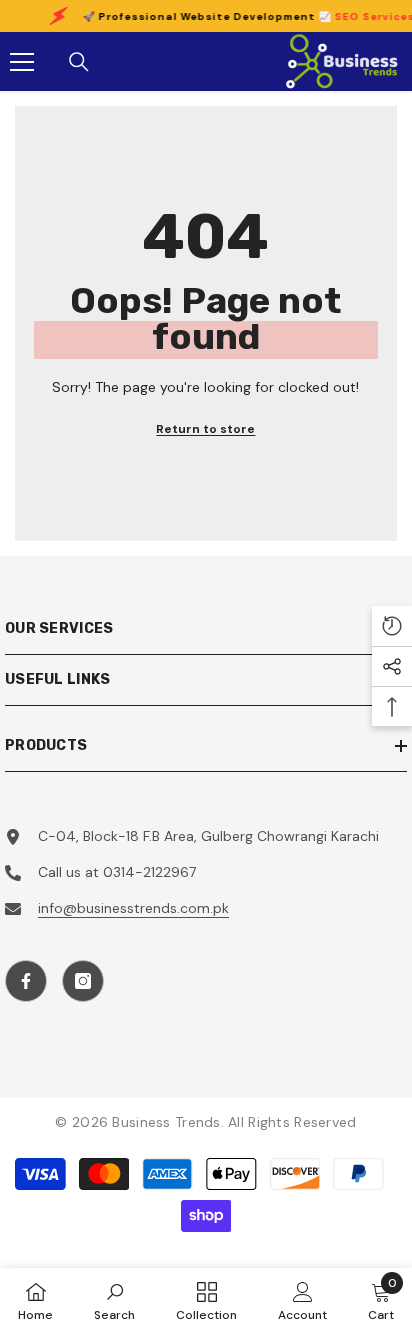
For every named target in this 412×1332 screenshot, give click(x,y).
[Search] (79, 62)
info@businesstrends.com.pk (133, 908)
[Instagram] (83, 981)
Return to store (205, 429)
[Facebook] (26, 981)
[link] (114, 1300)
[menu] (22, 62)
